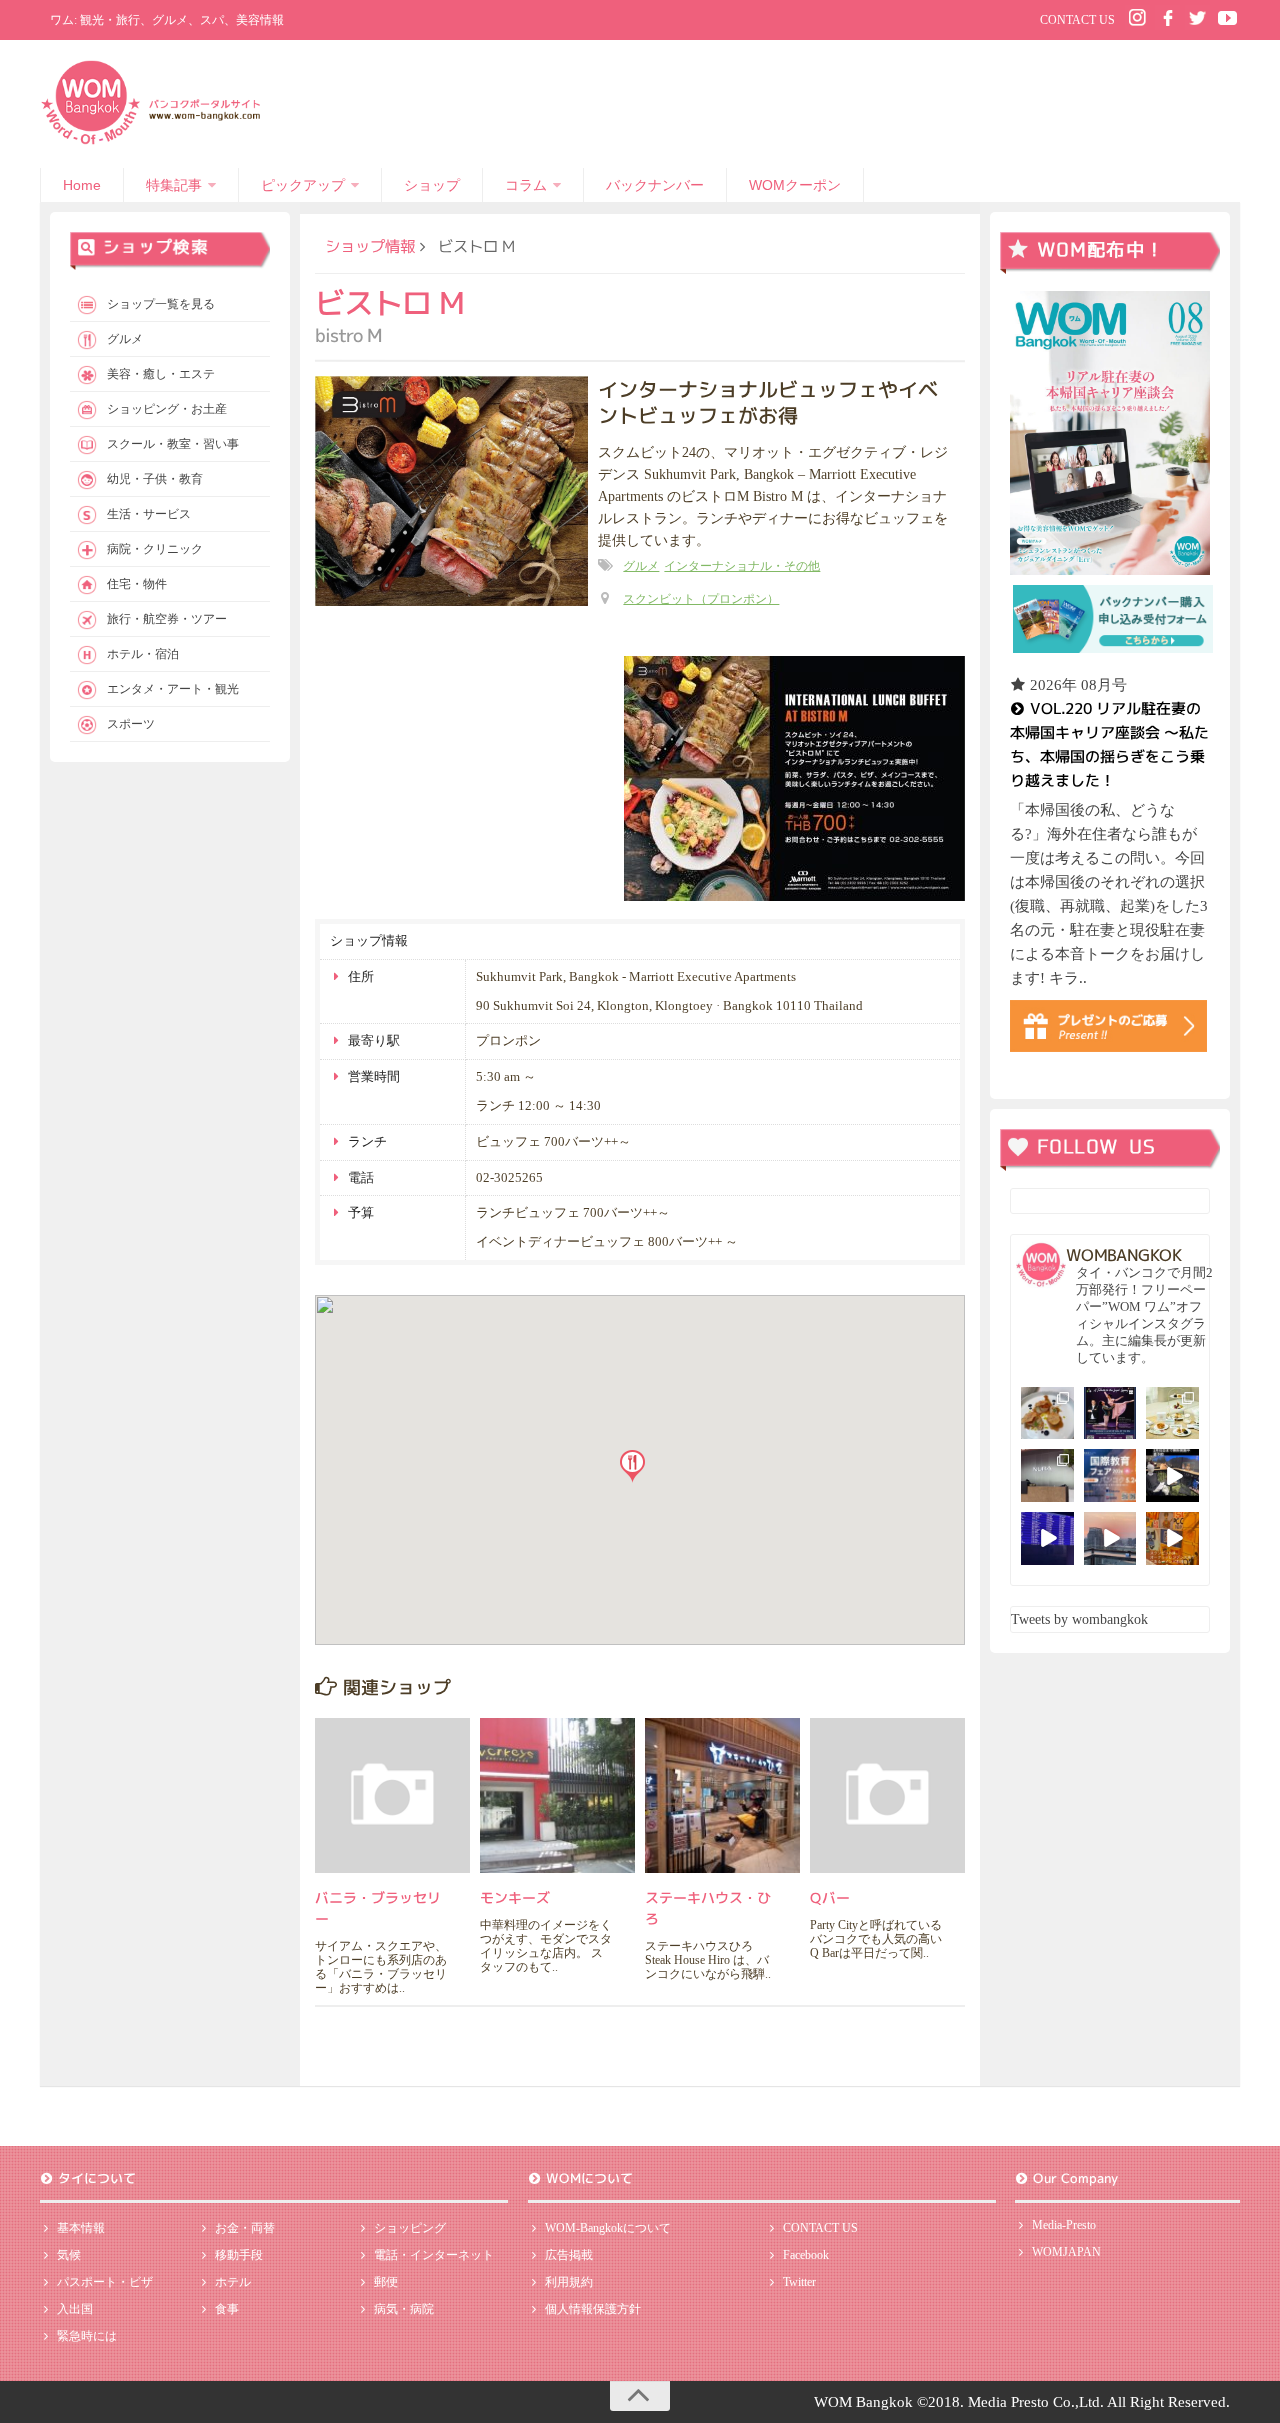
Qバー (830, 1897)
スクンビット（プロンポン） (701, 599)
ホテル (233, 2282)
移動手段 (239, 2255)
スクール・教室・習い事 (173, 444)
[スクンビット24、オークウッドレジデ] (1172, 1538)
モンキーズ (515, 1897)
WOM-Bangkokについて (608, 2228)
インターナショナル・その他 (742, 566)
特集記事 (174, 185)
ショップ (432, 185)
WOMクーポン (795, 185)
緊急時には (87, 2336)
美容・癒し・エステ (161, 374)
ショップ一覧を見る (161, 304)
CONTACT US (1077, 20)
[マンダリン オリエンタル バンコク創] (1172, 1413)
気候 (69, 2255)
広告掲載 (569, 2255)
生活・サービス (149, 514)
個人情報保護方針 (593, 2309)
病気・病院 (404, 2309)
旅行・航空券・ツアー (167, 619)
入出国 (75, 2309)
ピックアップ (303, 185)
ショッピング (410, 2228)
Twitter (799, 2282)
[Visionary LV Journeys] (1172, 1475)
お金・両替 (245, 2228)
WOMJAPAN (1066, 2252)
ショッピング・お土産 (167, 409)
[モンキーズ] (557, 1795)
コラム (526, 185)
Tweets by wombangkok (1079, 1619)
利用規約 (569, 2282)
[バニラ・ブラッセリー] (392, 1795)
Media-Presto (1064, 2225)
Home (82, 185)
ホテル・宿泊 (143, 654)
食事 (227, 2309)
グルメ (641, 566)
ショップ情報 (370, 246)
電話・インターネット (434, 2255)
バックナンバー (655, 185)
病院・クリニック (155, 549)
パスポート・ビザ (105, 2282)
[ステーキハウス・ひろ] (722, 1795)
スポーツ (131, 724)
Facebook (806, 2255)
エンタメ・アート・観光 (173, 689)
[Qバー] (887, 1795)
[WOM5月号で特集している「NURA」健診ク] (1047, 1475)
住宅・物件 (137, 584)
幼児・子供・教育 (155, 479)
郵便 (386, 2282)
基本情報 (81, 2228)
